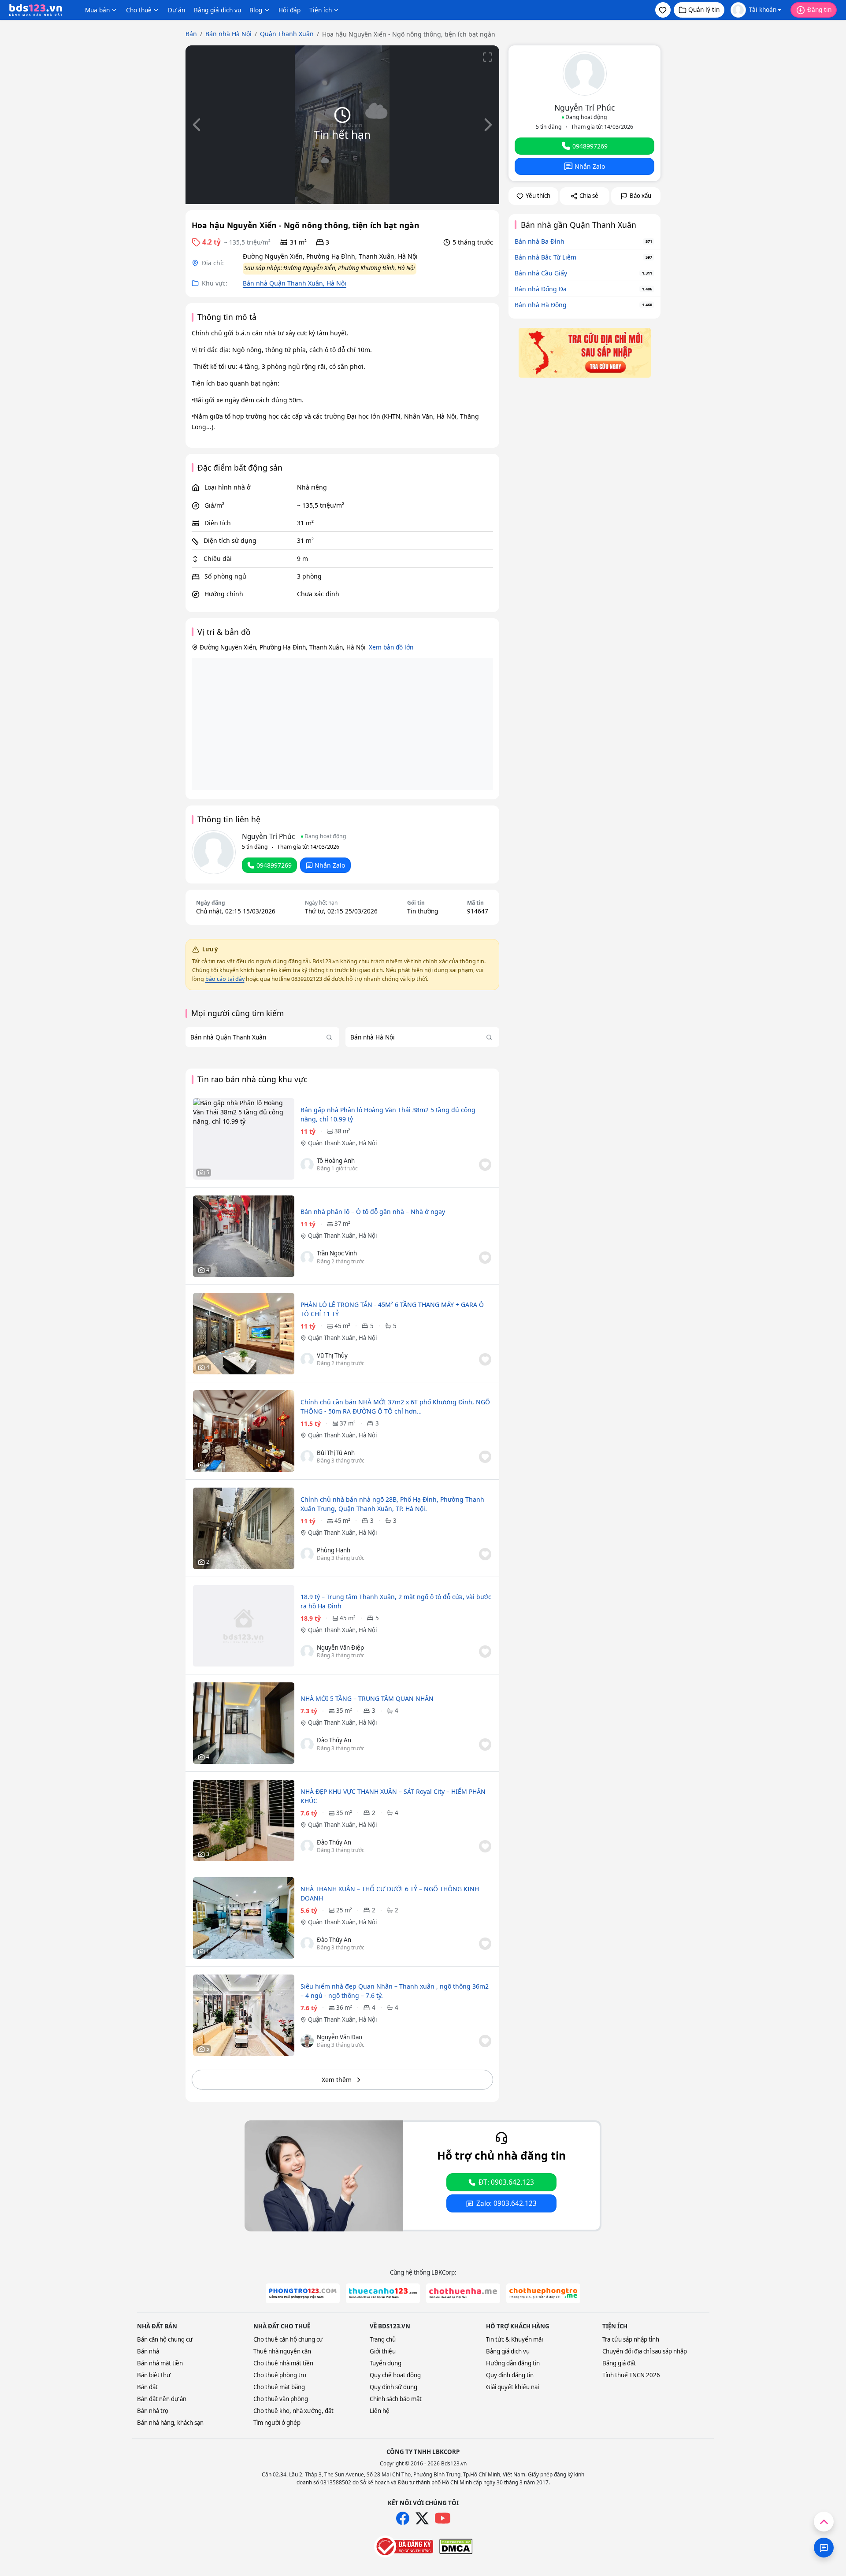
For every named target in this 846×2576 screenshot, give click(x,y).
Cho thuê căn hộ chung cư (288, 2339)
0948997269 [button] (274, 865)
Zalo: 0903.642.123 (506, 2203)
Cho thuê (139, 10)
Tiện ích (321, 10)
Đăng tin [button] (819, 9)
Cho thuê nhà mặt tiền (283, 2363)
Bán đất (147, 2387)
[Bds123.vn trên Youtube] (443, 2518)
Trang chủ (383, 2339)
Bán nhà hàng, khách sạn (170, 2423)
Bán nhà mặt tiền (160, 2363)
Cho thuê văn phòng (281, 2399)
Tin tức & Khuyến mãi (514, 2339)
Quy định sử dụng (393, 2387)
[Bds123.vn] (36, 10)
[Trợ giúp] (824, 2548)
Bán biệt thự (154, 2375)
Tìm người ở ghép (277, 2423)
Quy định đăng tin (510, 2375)
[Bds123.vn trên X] (422, 2518)
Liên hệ (380, 2411)
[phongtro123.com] (303, 2293)
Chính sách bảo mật (396, 2399)
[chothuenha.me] (463, 2293)
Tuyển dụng (386, 2363)
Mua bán (97, 10)
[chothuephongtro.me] (543, 2293)
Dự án (176, 10)
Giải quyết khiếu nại (512, 2387)
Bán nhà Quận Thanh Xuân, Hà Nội (295, 283)
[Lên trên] (824, 2522)
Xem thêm (337, 2080)
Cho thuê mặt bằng (279, 2387)
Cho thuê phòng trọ (280, 2375)
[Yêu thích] (485, 1165)
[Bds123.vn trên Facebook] (403, 2518)
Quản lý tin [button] (704, 9)
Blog (256, 10)
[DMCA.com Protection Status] (456, 2546)
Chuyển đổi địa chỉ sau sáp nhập (645, 2351)
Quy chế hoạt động (395, 2375)
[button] (663, 10)
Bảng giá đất (619, 2363)
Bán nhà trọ (153, 2411)
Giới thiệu (383, 2351)
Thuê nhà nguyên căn (282, 2351)
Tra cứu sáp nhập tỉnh (631, 2339)
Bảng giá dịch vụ (217, 10)
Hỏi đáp (289, 10)
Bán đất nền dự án (162, 2399)
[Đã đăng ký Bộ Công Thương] (404, 2546)
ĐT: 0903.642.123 (506, 2182)
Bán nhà (148, 2351)
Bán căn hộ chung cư (165, 2339)
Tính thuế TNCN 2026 (631, 2375)
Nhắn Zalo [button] (330, 865)
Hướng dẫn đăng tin (513, 2363)
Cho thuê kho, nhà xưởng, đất (293, 2411)
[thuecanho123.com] (383, 2293)
